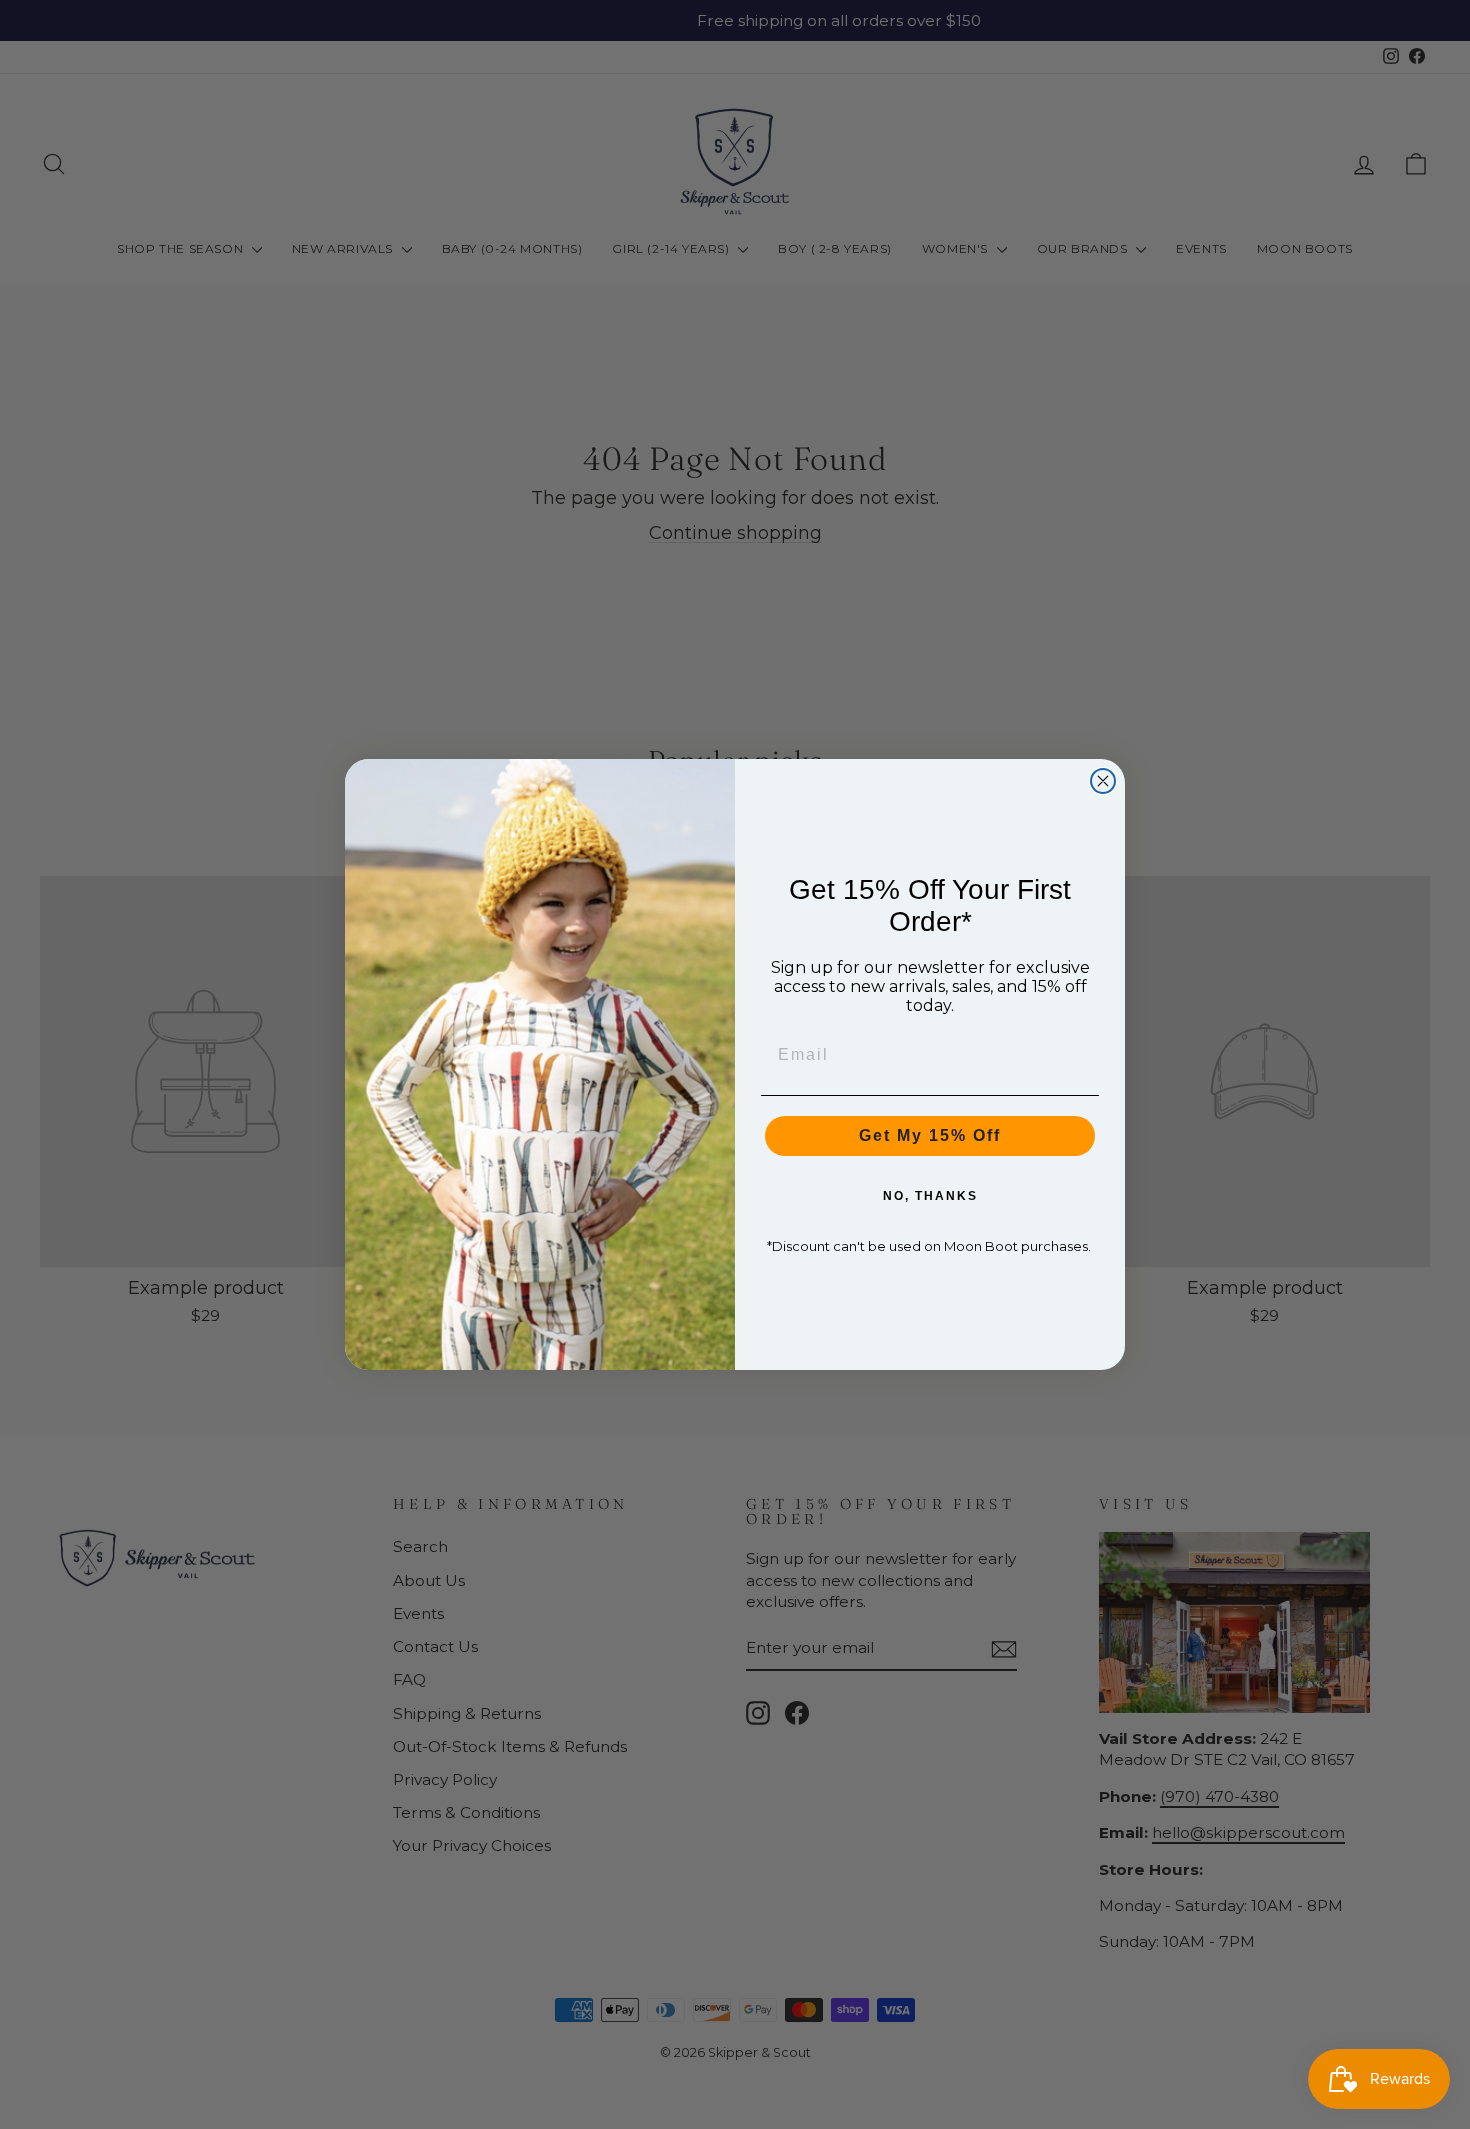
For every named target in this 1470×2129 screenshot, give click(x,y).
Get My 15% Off (930, 1135)
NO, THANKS (930, 1196)
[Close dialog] (1103, 781)
